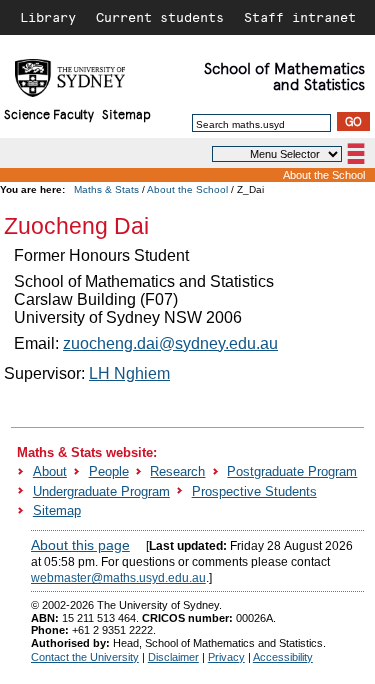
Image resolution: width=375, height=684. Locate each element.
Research (177, 471)
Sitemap (126, 113)
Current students (160, 17)
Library (48, 17)
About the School (324, 175)
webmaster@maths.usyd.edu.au (118, 578)
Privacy (226, 657)
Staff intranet (300, 17)
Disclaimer (173, 657)
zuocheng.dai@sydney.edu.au (170, 343)
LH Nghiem (129, 373)
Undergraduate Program (101, 491)
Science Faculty (49, 113)
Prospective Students (254, 491)
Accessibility (283, 657)
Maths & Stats (106, 189)
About (50, 471)
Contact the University (85, 657)
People (109, 471)
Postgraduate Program (292, 471)
